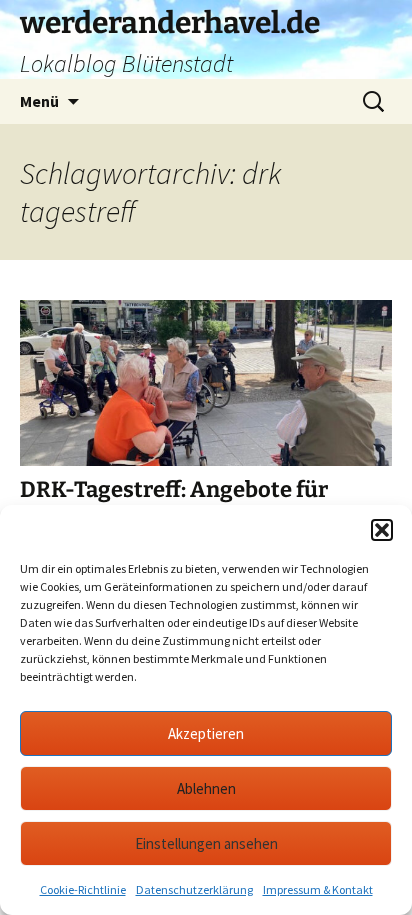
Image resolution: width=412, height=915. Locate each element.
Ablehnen (206, 788)
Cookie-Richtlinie (83, 889)
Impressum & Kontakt (318, 889)
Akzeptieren (206, 733)
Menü (39, 101)
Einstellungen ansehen (206, 843)
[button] (382, 530)
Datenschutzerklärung (194, 889)
